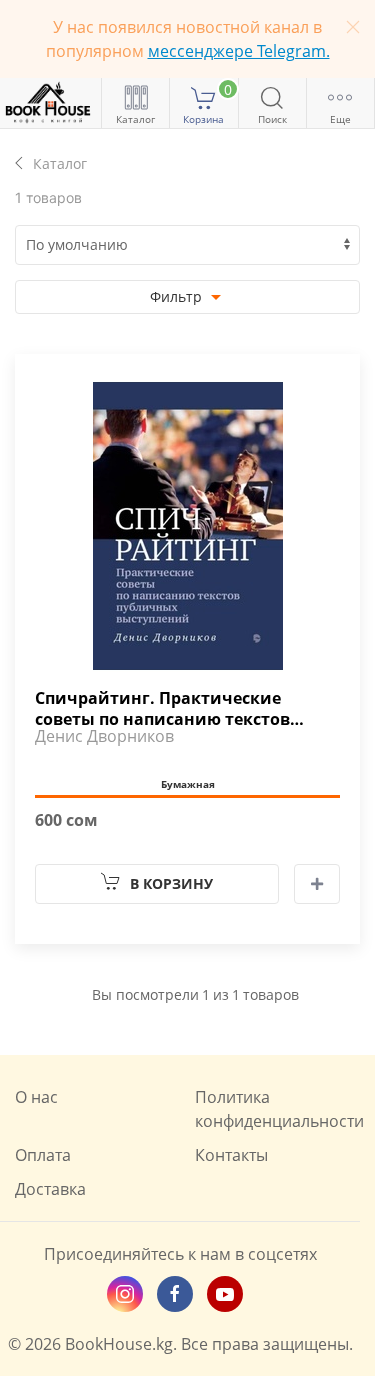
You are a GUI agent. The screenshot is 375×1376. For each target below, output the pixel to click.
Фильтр (178, 296)
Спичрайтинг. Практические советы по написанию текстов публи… (162, 707)
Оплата (43, 1155)
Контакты (231, 1155)
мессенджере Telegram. (239, 51)
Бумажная (188, 784)
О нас (36, 1097)
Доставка (50, 1189)
